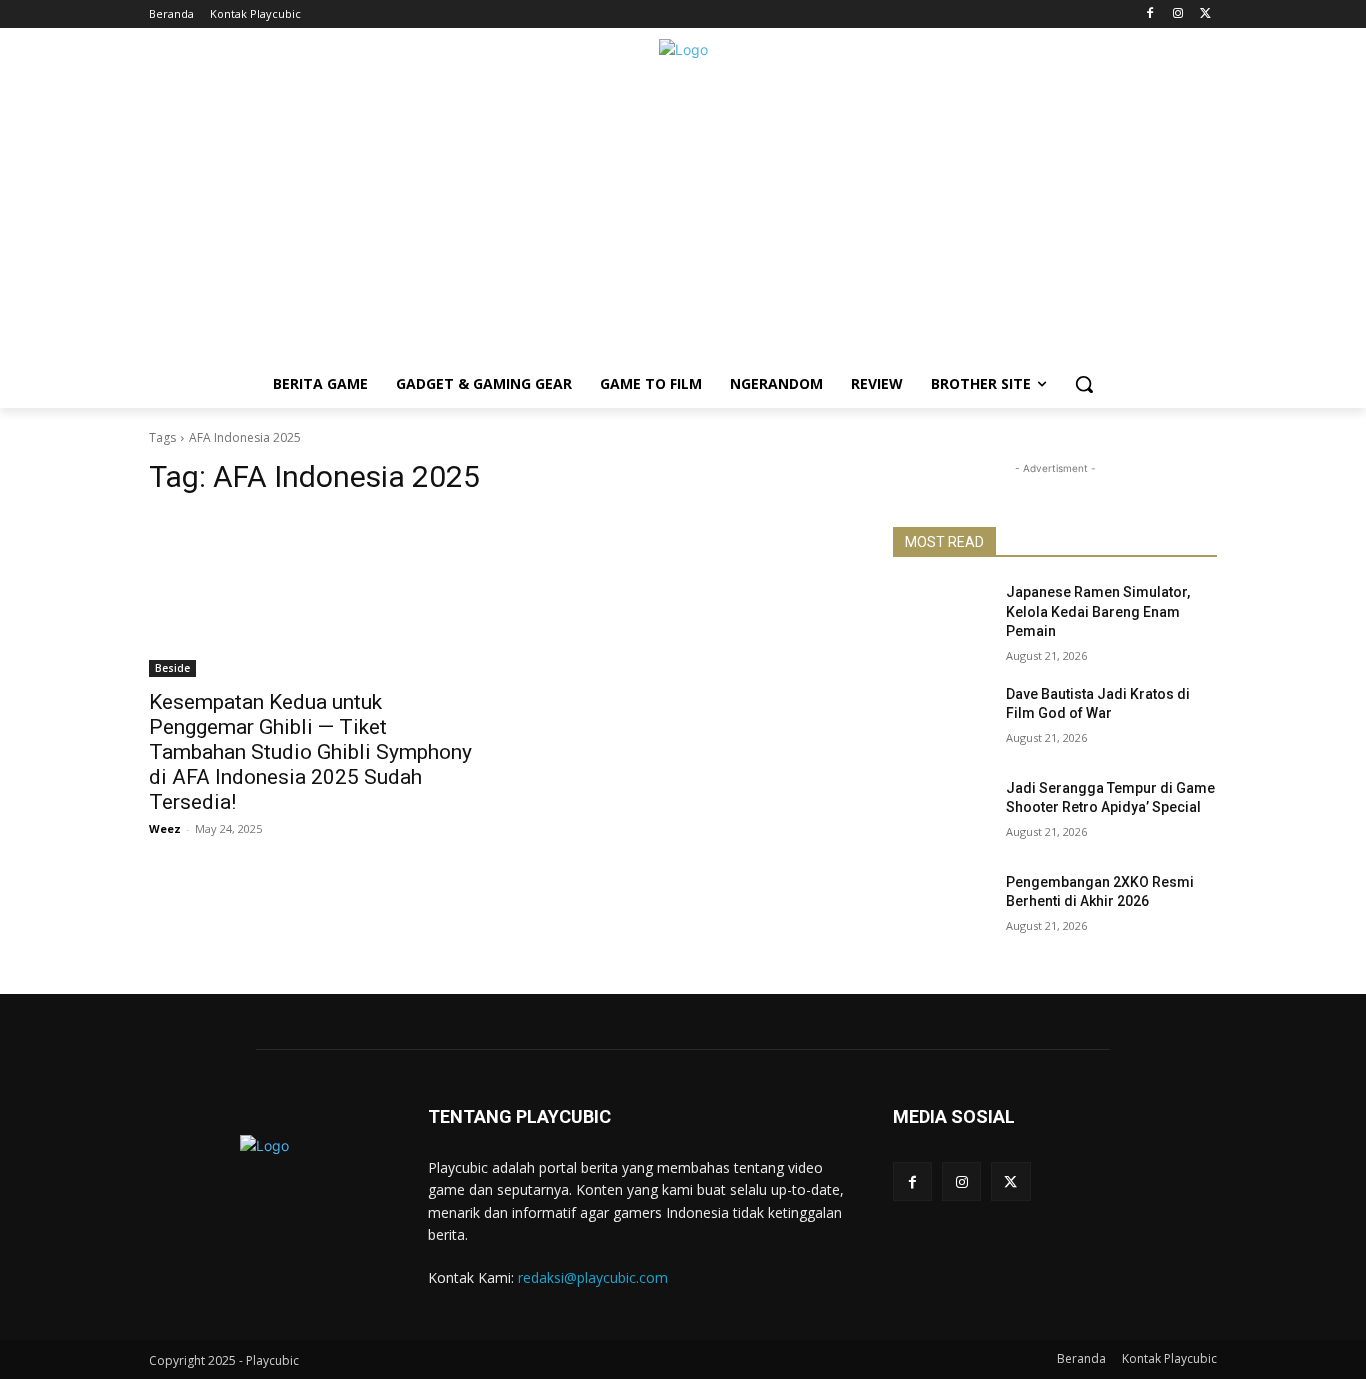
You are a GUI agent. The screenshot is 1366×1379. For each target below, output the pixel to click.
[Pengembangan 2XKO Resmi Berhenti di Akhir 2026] (941, 907)
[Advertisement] (683, 220)
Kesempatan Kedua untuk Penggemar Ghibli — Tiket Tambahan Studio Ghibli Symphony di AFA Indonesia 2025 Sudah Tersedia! (310, 752)
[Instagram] (1177, 14)
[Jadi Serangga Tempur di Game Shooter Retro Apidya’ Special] (941, 813)
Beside (172, 668)
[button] (1084, 384)
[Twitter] (1205, 14)
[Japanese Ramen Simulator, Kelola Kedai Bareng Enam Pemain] (941, 617)
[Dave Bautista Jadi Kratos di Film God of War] (941, 719)
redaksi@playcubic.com (593, 1277)
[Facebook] (1150, 14)
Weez (165, 828)
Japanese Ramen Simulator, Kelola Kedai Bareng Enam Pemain (1098, 611)
